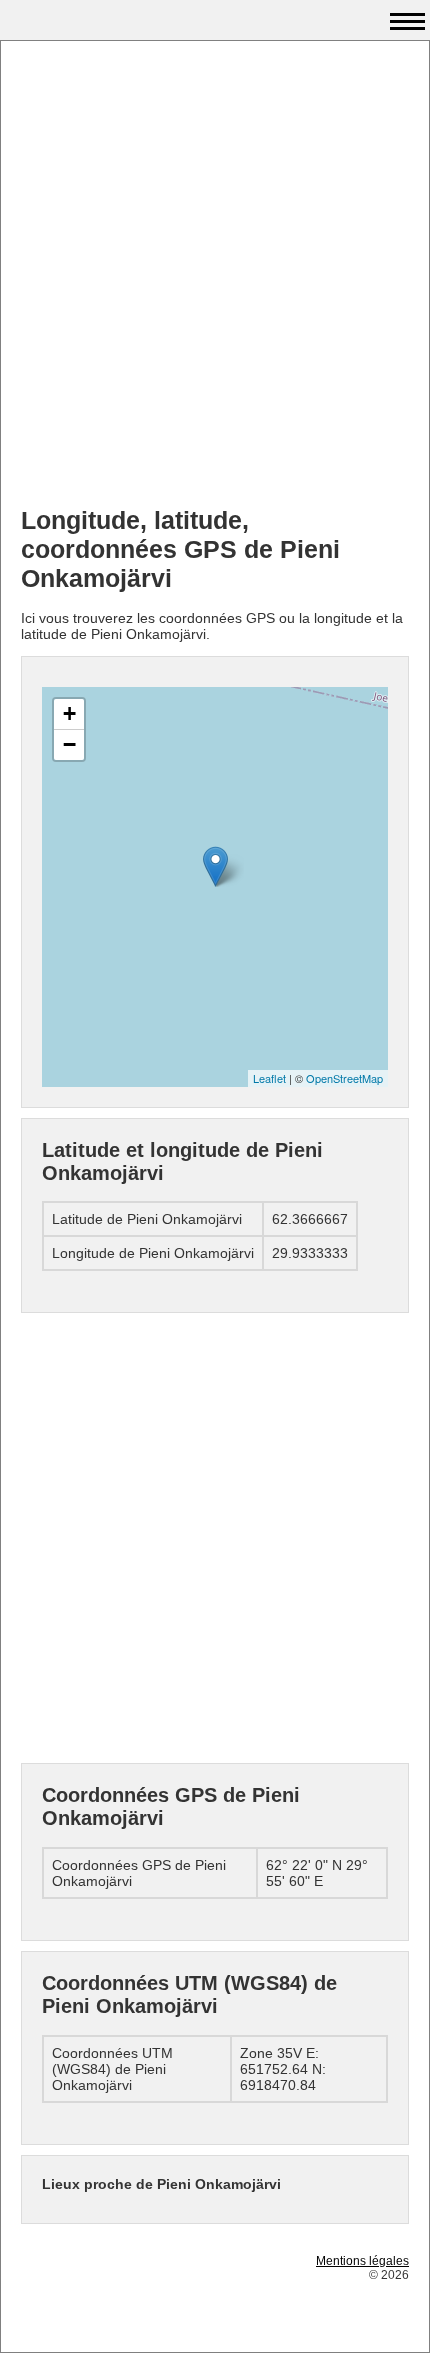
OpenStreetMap (344, 1078)
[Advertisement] (215, 276)
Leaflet (269, 1078)
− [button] (69, 744)
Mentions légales (362, 2261)
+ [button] (69, 713)
